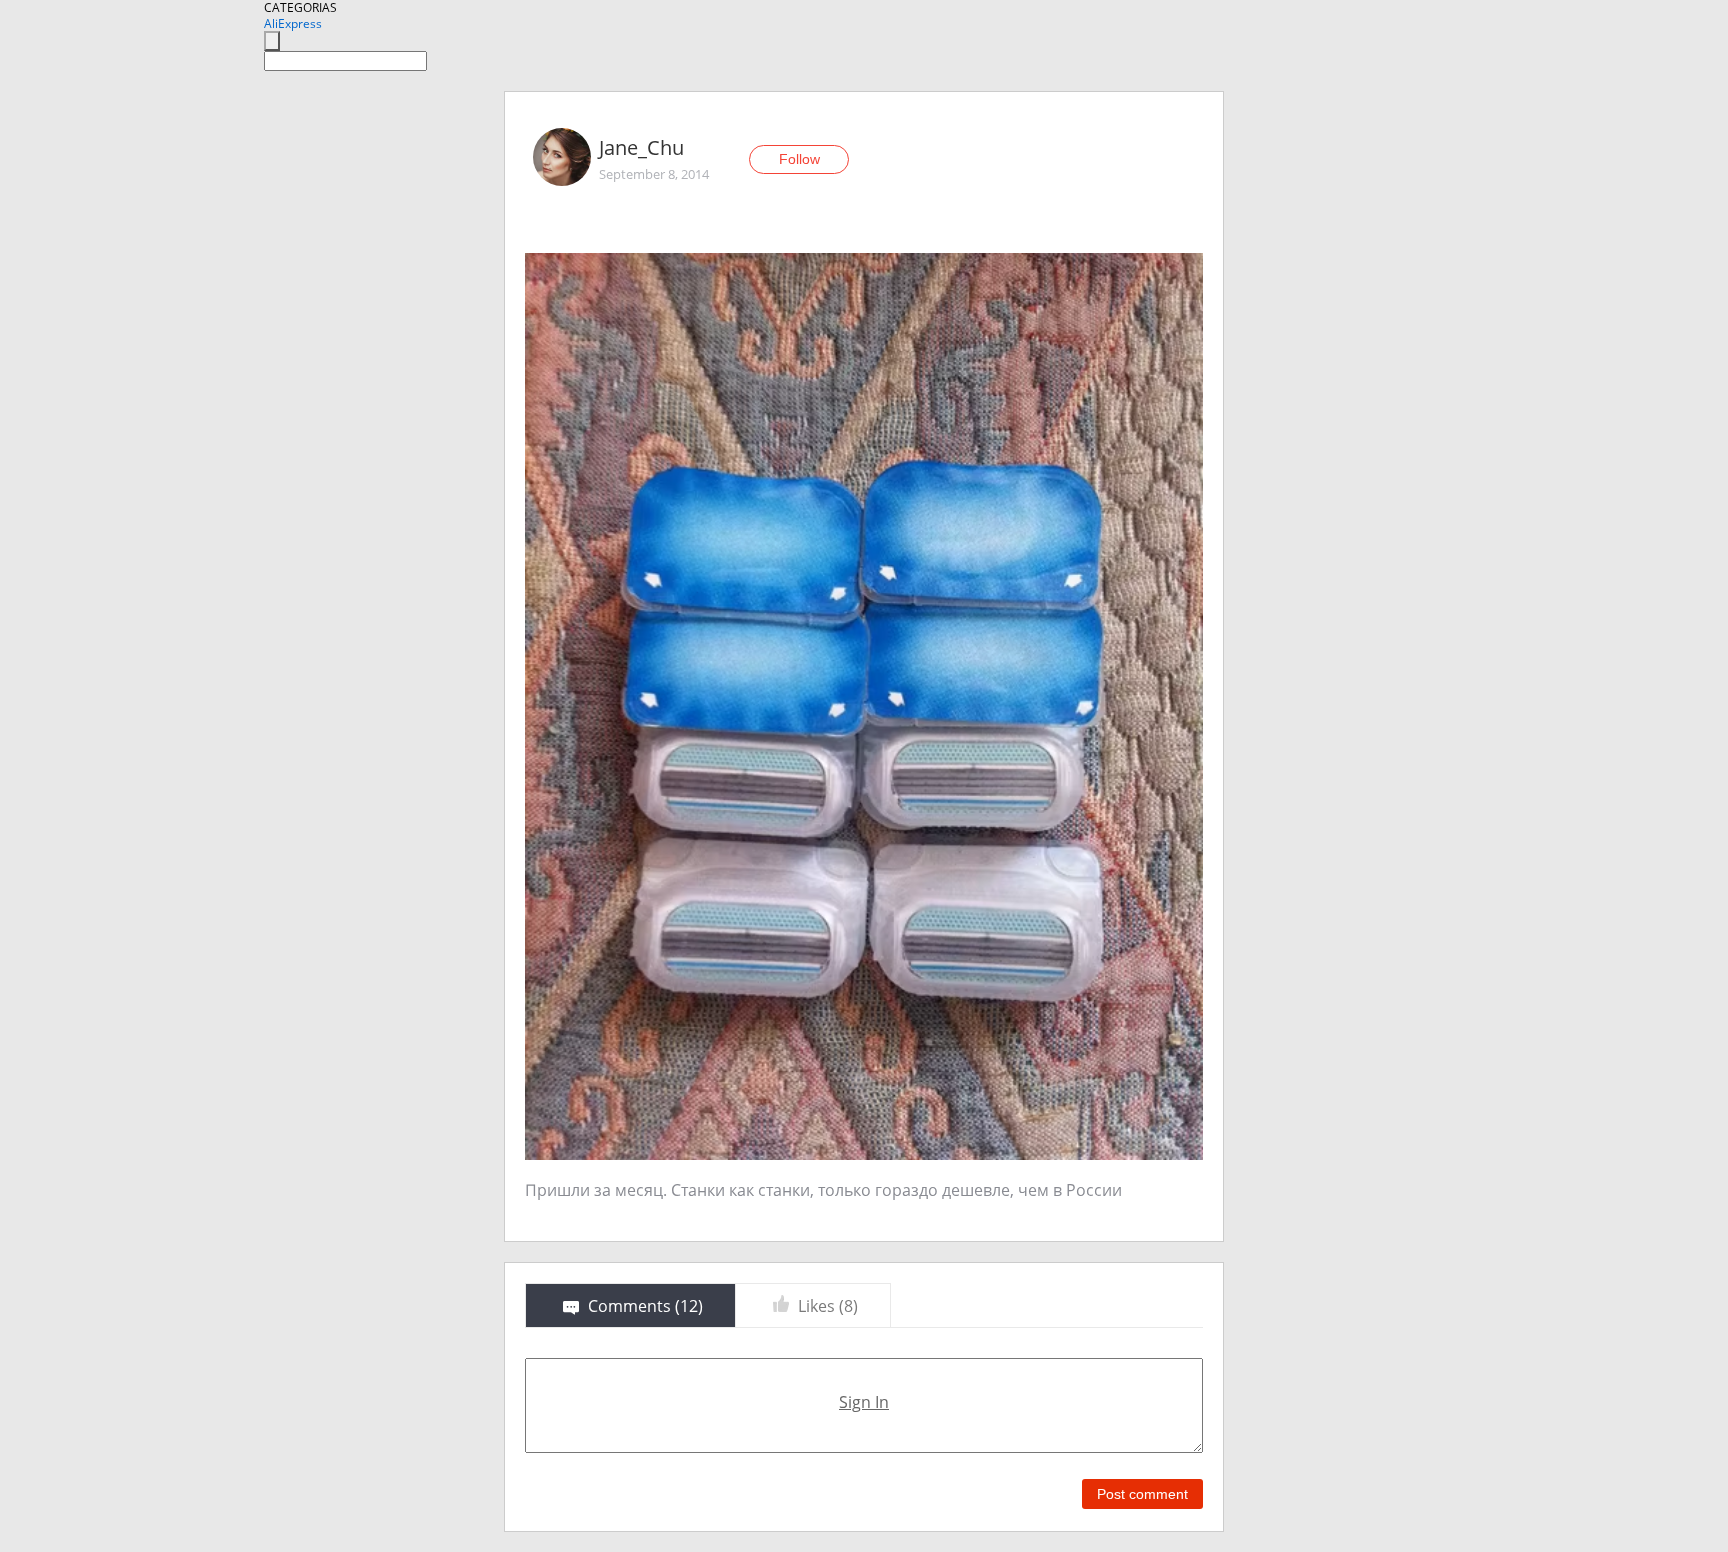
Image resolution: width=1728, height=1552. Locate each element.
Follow (799, 159)
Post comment (1142, 1494)
